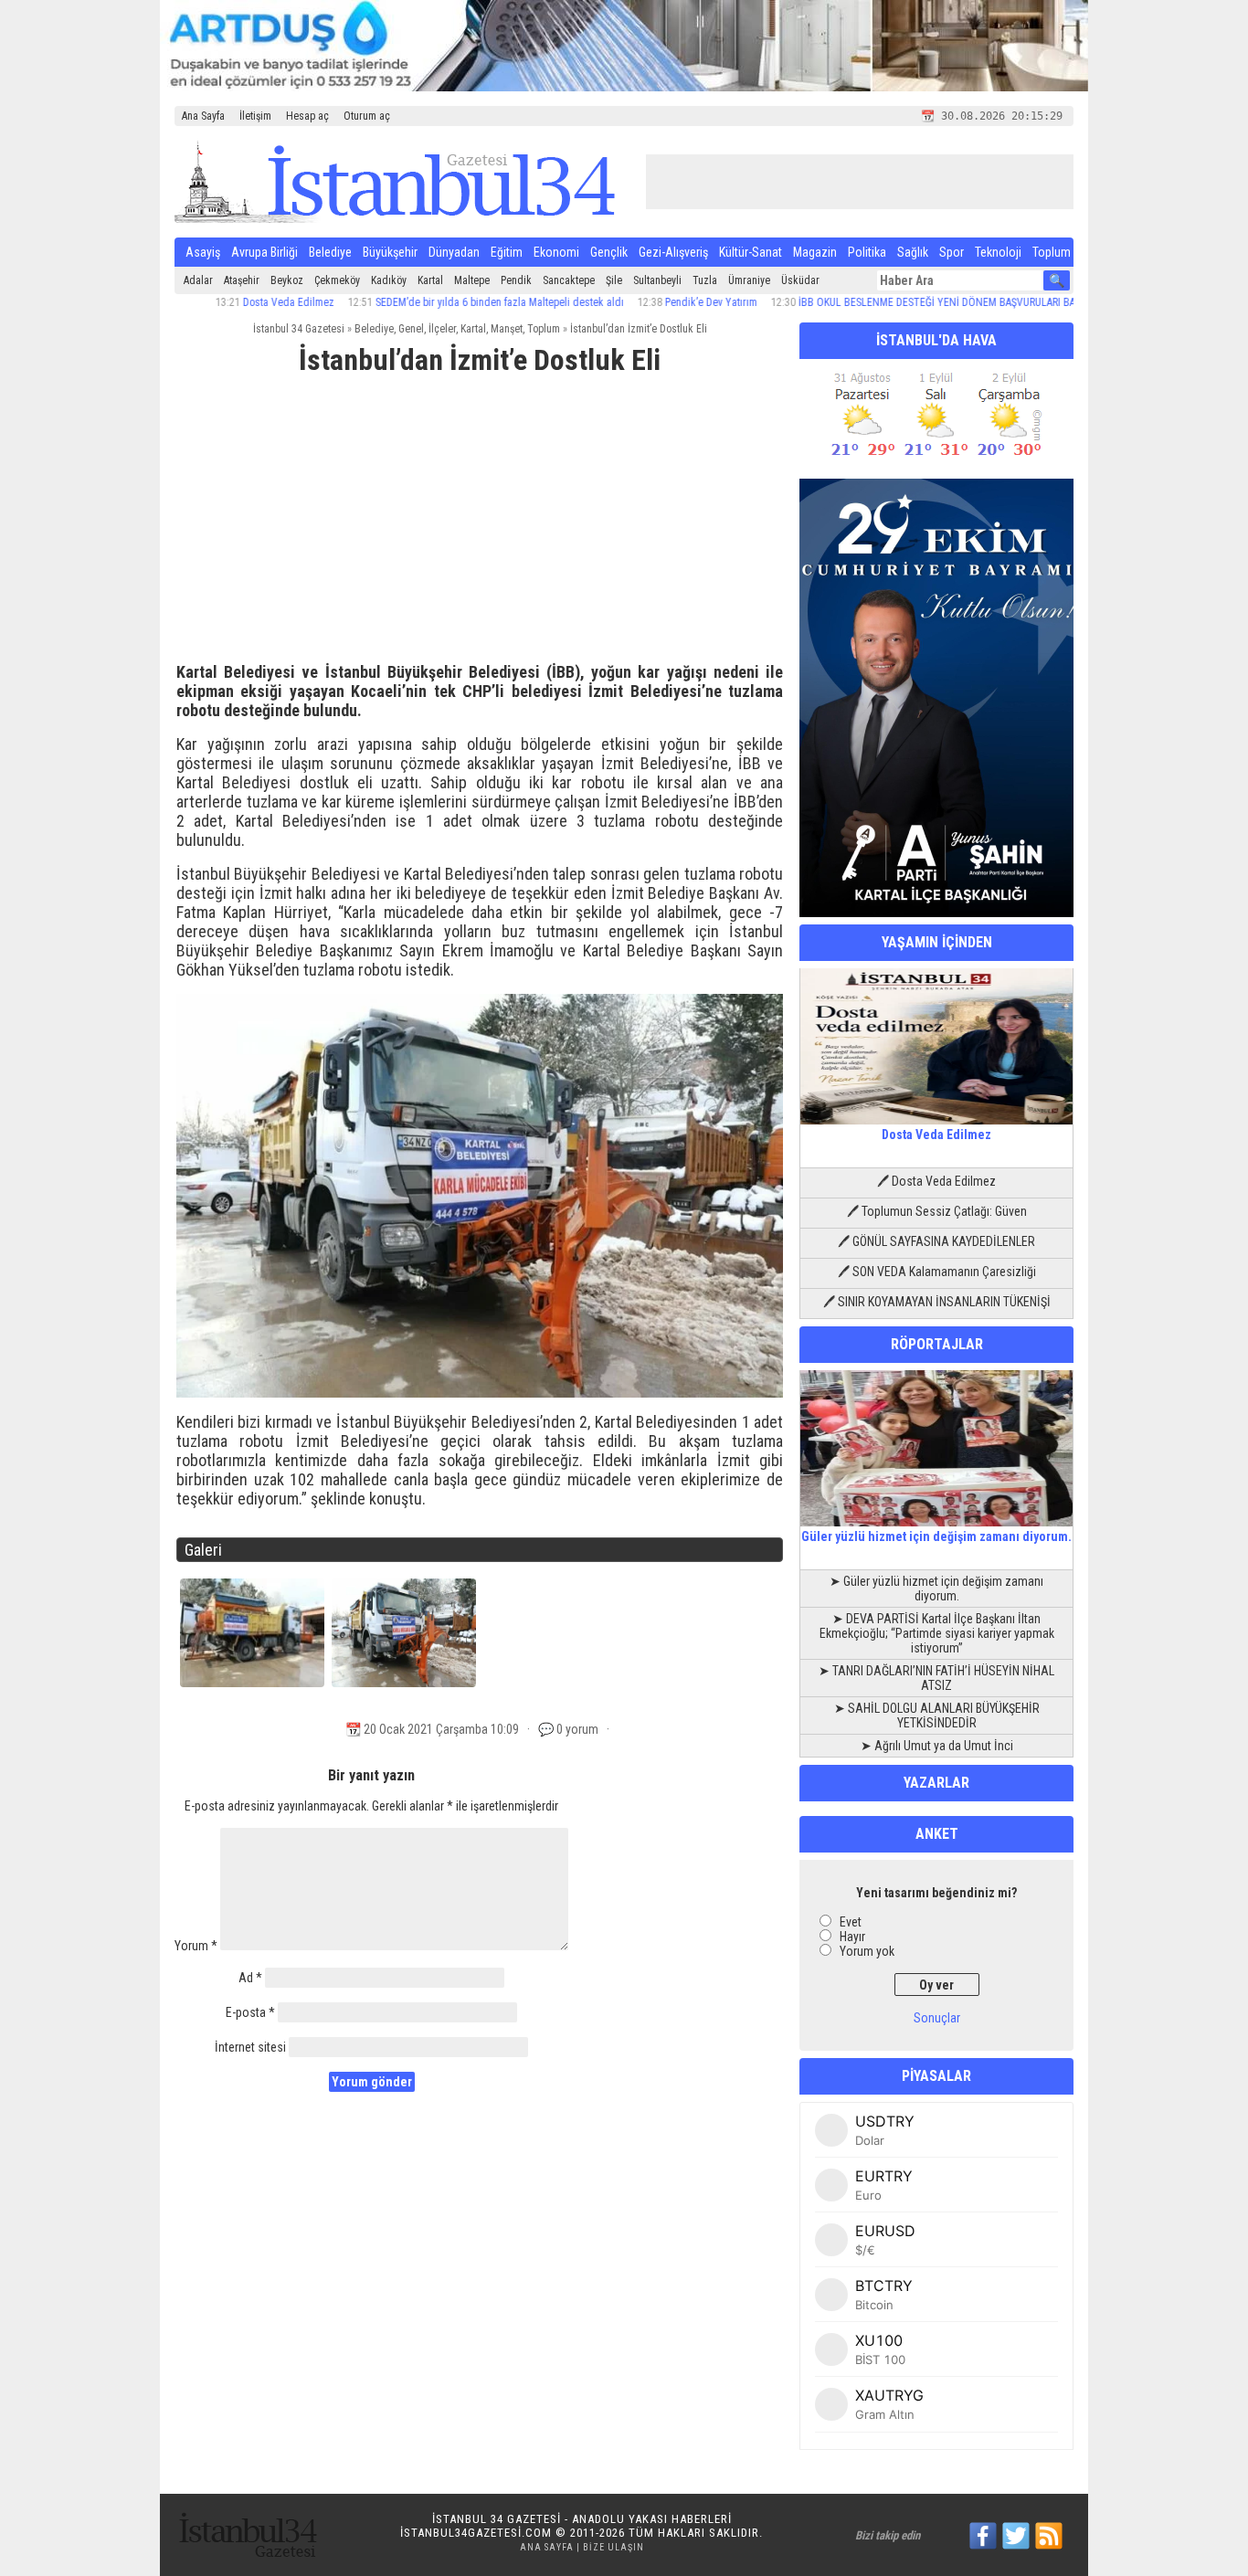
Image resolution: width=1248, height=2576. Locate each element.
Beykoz (287, 280)
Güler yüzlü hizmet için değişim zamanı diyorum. (936, 1536)
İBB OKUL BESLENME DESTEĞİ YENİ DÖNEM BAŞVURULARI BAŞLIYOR (891, 302)
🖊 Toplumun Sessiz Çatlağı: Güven (937, 1211)
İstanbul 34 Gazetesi (299, 329)
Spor (952, 252)
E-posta (250, 2012)
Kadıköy (389, 280)
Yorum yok (867, 1951)
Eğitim (507, 252)
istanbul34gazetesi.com (476, 2533)
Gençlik (609, 252)
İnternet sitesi (250, 2047)
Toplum (1052, 252)
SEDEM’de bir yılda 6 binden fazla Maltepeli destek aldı (438, 302)
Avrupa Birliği (264, 252)
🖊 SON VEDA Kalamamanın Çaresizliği (937, 1272)
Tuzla (705, 280)
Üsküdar (800, 280)
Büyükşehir (390, 252)
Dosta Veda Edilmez (227, 302)
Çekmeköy (337, 280)
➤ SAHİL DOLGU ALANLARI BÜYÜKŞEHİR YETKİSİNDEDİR (937, 1716)
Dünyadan (454, 252)
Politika (867, 252)
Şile (614, 280)
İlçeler (442, 329)
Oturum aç (367, 116)
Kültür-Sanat (751, 252)
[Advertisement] (480, 527)
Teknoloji (998, 252)
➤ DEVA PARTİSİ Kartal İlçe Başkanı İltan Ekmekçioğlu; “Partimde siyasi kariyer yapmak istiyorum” (937, 1633)
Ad (250, 1978)
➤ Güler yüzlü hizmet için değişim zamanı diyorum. (936, 1589)
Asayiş (203, 252)
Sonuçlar (937, 2018)
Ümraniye (749, 280)
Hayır (852, 1937)
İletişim (255, 116)
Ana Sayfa (203, 116)
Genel (411, 329)
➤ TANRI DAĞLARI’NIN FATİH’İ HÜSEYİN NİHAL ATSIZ (936, 1678)
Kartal (430, 280)
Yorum (196, 1946)
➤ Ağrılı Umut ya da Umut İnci (937, 1746)
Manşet (507, 329)
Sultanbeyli (657, 280)
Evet (851, 1922)
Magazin (815, 252)
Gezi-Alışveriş (673, 252)
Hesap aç (307, 116)
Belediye (330, 252)
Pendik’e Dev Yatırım (649, 302)
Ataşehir (242, 280)
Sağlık (913, 252)
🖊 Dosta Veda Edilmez (936, 1181)
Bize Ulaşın (613, 2547)
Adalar (198, 280)
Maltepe (472, 280)
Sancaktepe (569, 280)
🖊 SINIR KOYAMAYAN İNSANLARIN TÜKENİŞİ (937, 1302)
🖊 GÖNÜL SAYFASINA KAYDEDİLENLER (936, 1241)
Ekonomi (556, 252)
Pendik (516, 280)
